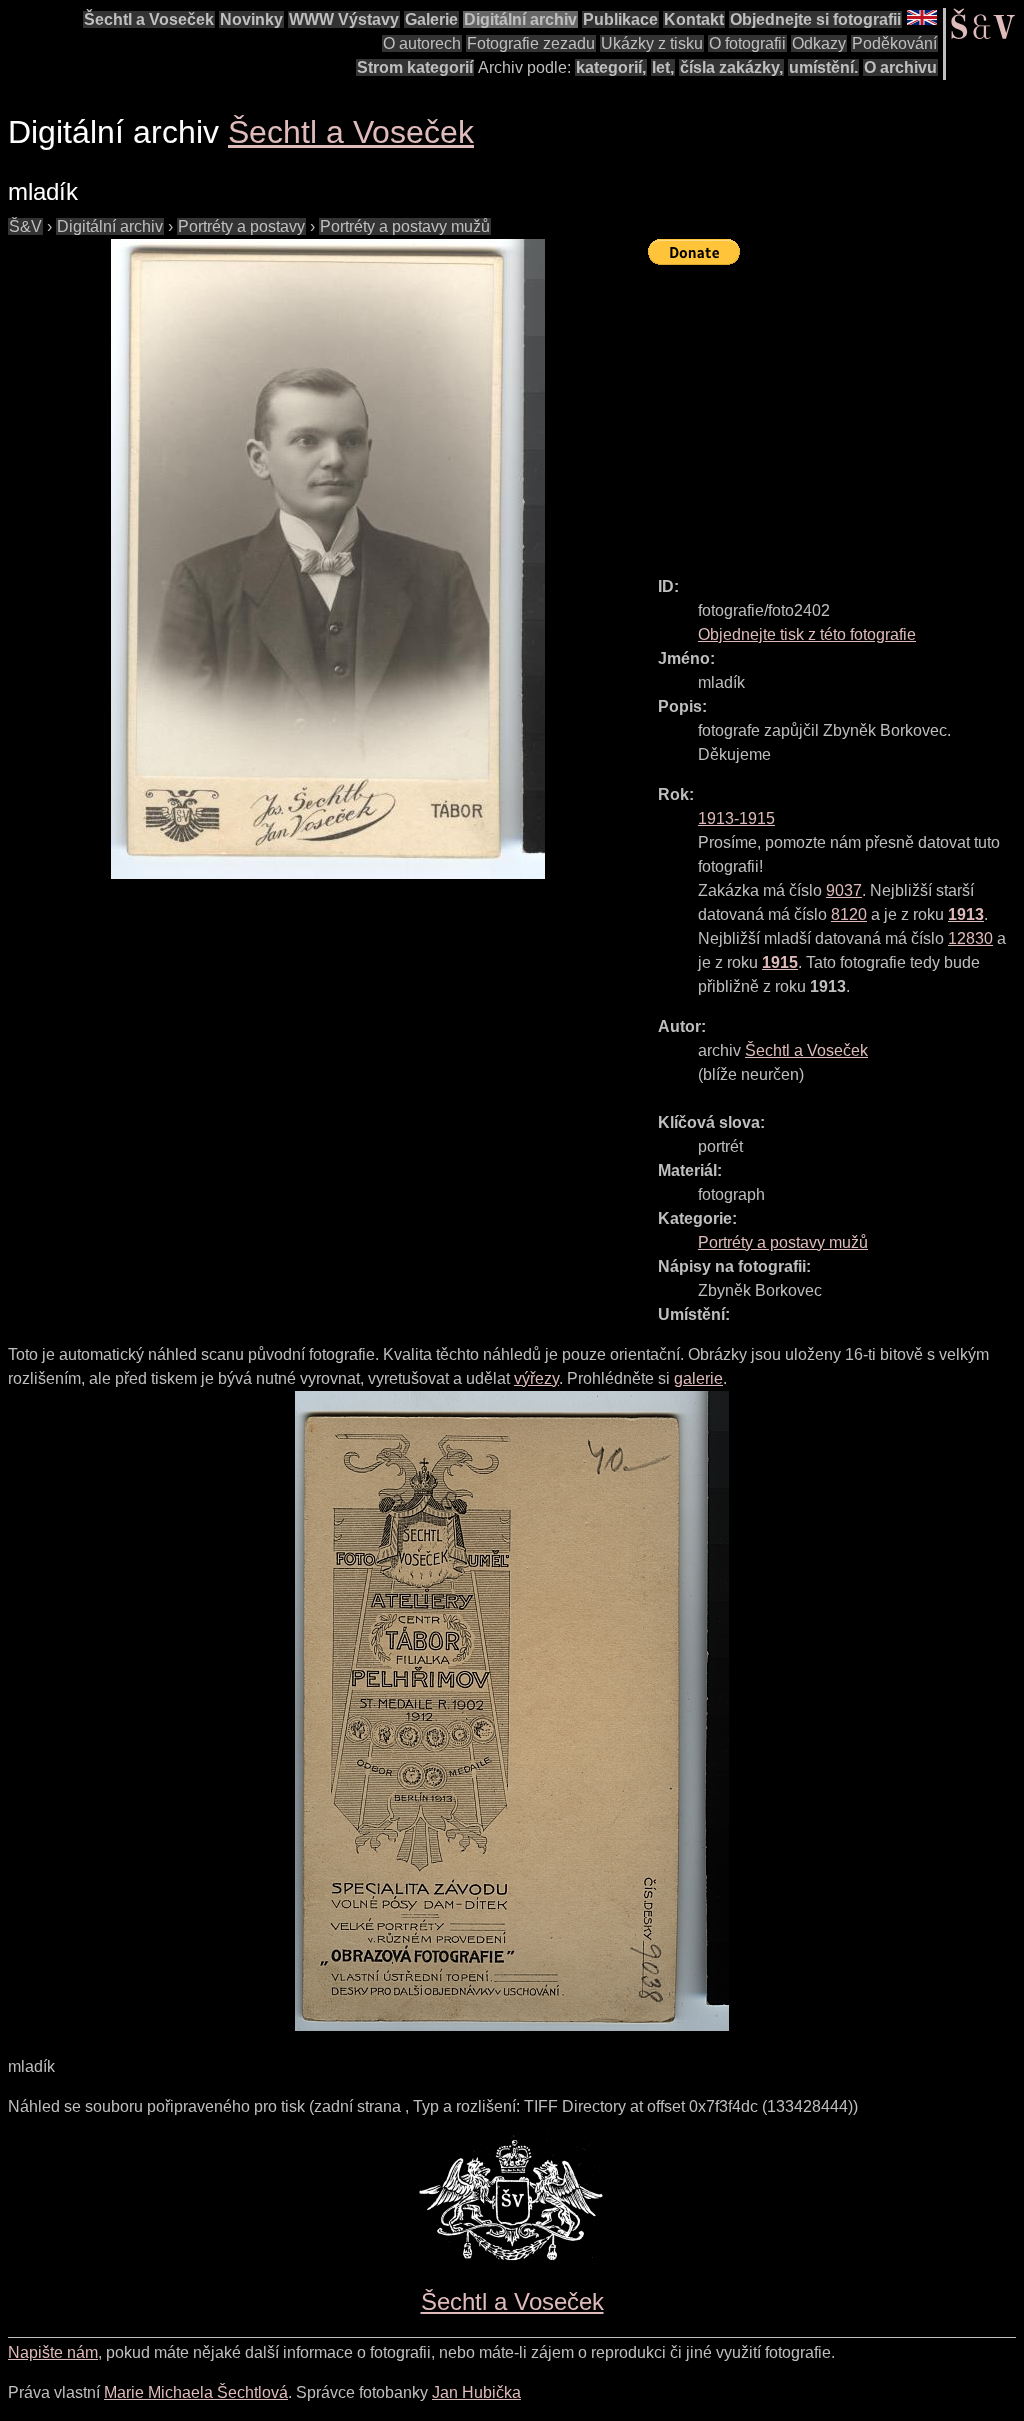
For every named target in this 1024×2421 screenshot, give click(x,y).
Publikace (620, 19)
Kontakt (694, 19)
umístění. (823, 67)
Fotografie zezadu (531, 43)
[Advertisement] (836, 412)
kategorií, (611, 67)
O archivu (900, 67)
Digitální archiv (520, 19)
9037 (844, 890)
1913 (966, 914)
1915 (780, 962)
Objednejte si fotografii (815, 19)
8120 (849, 914)
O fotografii (747, 43)
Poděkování (894, 43)
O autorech (422, 43)
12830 (970, 938)
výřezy (536, 1378)
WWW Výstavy (344, 19)
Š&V (25, 226)
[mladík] (328, 559)
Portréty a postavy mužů (405, 226)
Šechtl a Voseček (149, 19)
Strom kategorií (415, 67)
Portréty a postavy (241, 226)
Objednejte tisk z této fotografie (807, 634)
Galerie (431, 19)
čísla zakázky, (731, 67)
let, (663, 67)
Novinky (251, 19)
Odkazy (819, 43)
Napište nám (53, 2352)
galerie (698, 1378)
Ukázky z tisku (652, 43)
